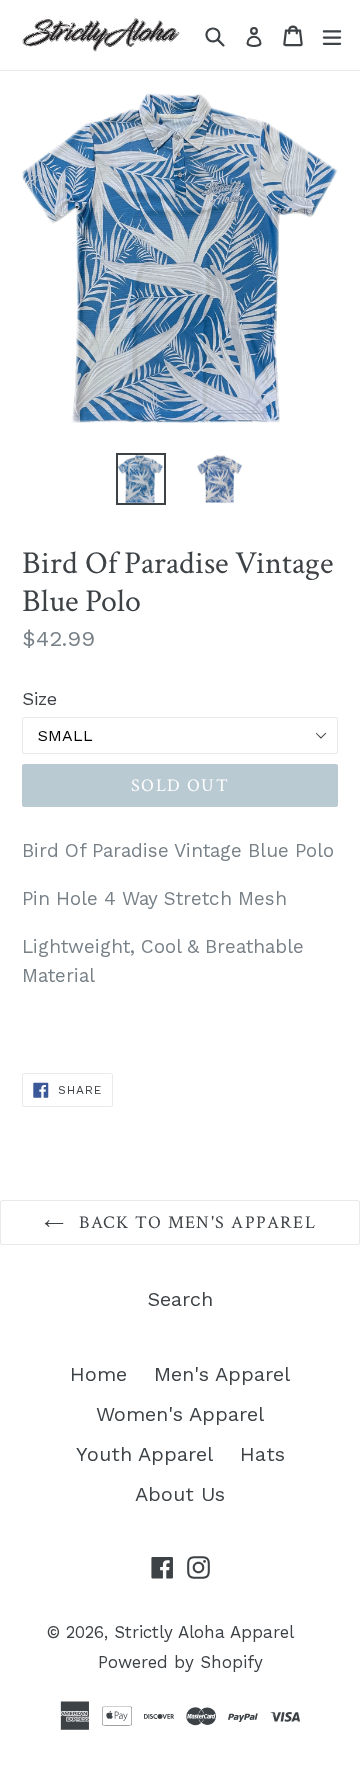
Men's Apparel (222, 1374)
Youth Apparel (144, 1454)
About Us (180, 1494)
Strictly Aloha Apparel (204, 1632)
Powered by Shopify (180, 1662)
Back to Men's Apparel (195, 1222)
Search (180, 1299)
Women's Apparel (180, 1414)
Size (39, 698)
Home (98, 1374)
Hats (262, 1454)
